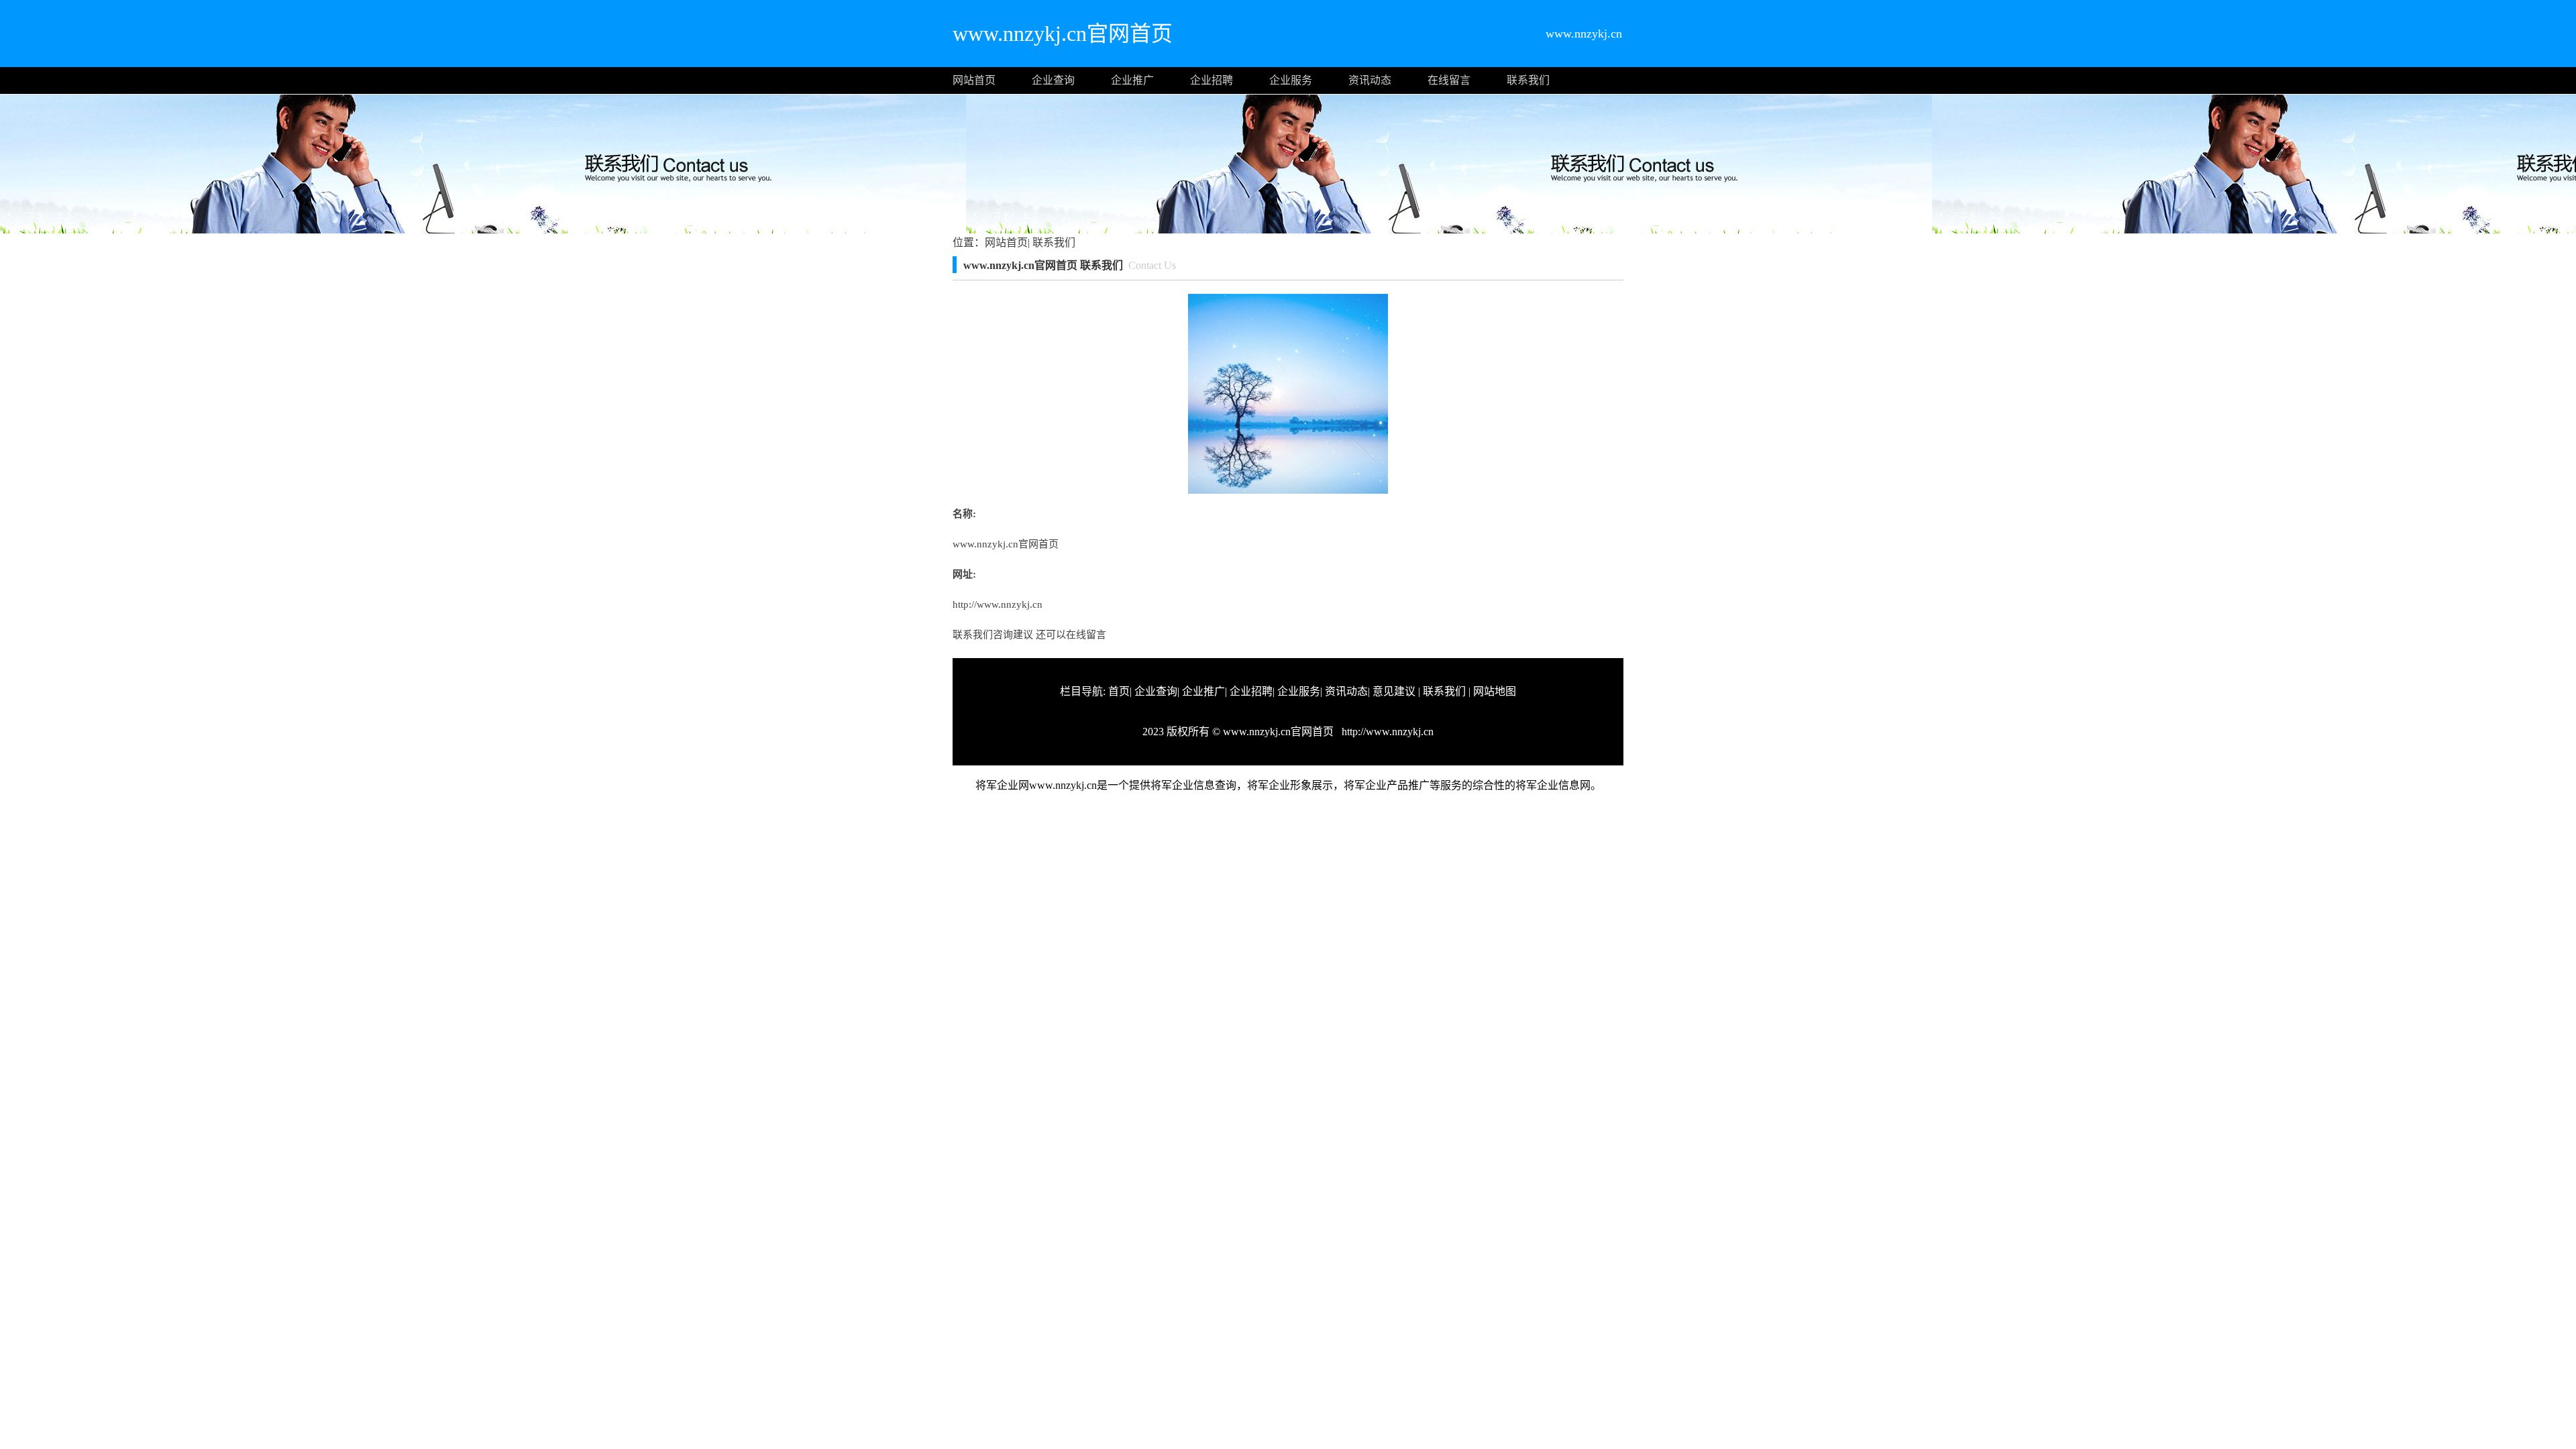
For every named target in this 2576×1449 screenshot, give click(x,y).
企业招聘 (1212, 80)
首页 (1119, 691)
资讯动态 (1370, 80)
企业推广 (1132, 80)
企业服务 (1291, 80)
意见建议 (1394, 691)
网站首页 (974, 80)
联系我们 (1528, 80)
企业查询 (1053, 80)
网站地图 (1495, 691)
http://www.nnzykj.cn (998, 604)
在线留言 (1449, 80)
